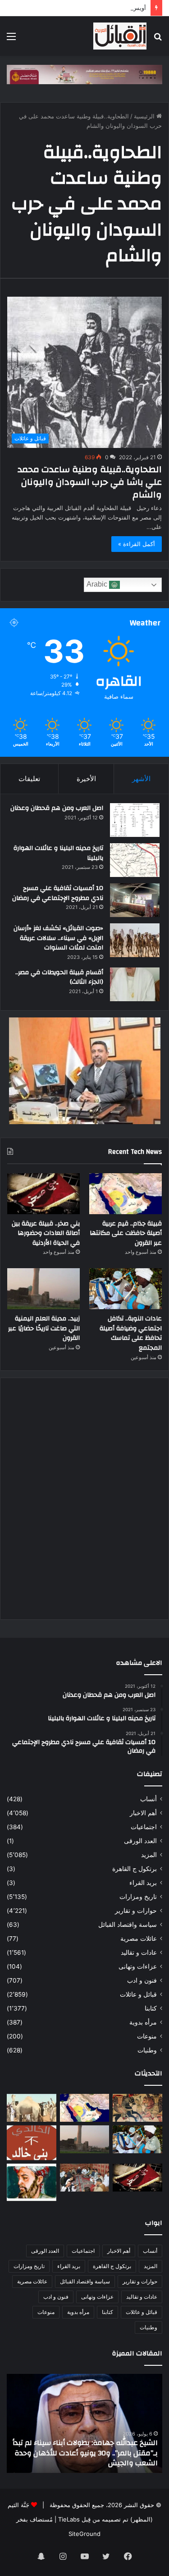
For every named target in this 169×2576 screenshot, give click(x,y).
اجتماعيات (144, 1827)
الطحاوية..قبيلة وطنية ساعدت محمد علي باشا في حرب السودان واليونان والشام (90, 482)
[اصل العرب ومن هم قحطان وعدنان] (135, 820)
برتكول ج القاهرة (135, 1869)
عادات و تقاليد (139, 1952)
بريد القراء (143, 1883)
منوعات (147, 2036)
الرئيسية (145, 116)
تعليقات (29, 779)
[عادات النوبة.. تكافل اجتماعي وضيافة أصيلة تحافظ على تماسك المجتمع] (126, 1289)
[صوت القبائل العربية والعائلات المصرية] (120, 36)
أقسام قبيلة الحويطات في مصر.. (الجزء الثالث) (59, 977)
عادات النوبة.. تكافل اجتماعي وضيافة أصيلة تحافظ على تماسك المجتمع (131, 1333)
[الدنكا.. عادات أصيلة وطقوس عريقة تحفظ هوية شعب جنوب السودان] (32, 2108)
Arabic (98, 585)
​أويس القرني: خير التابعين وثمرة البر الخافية (91, 8)
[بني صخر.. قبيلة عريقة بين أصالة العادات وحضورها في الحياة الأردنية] (43, 1194)
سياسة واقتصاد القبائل (128, 1925)
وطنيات (147, 2050)
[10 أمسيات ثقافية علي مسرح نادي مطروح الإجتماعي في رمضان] (135, 900)
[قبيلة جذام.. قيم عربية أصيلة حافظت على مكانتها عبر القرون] (126, 1194)
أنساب (148, 1799)
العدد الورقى (140, 1841)
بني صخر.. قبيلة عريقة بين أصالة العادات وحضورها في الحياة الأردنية (46, 1233)
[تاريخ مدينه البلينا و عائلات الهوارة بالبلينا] (135, 860)
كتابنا (151, 2008)
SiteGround (84, 2534)
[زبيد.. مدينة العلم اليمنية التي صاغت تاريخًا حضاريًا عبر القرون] (43, 1289)
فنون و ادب (142, 1980)
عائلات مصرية (139, 1939)
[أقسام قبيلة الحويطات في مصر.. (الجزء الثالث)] (135, 984)
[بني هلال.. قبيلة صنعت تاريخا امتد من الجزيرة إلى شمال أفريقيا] (137, 2108)
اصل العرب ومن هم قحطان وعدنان (57, 808)
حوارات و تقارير (136, 1911)
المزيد (149, 1855)
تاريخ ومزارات (138, 1897)
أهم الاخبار (143, 1813)
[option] (84, 2423)
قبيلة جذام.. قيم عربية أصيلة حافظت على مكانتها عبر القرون (126, 1233)
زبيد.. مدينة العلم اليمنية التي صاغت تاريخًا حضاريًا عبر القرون (44, 1328)
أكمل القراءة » (137, 544)
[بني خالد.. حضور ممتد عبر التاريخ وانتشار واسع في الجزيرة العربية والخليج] (32, 2143)
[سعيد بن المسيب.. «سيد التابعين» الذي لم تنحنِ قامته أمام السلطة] (32, 2182)
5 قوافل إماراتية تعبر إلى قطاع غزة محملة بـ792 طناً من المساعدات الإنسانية (91, 2458)
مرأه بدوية (143, 2022)
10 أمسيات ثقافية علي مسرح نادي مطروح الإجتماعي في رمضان (58, 893)
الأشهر (141, 779)
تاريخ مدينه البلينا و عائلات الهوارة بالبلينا (58, 853)
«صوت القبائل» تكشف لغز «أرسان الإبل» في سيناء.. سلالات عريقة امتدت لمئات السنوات (58, 938)
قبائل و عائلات (138, 1994)
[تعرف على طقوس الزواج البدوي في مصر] (85, 2178)
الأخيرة (86, 779)
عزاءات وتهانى (138, 1966)
